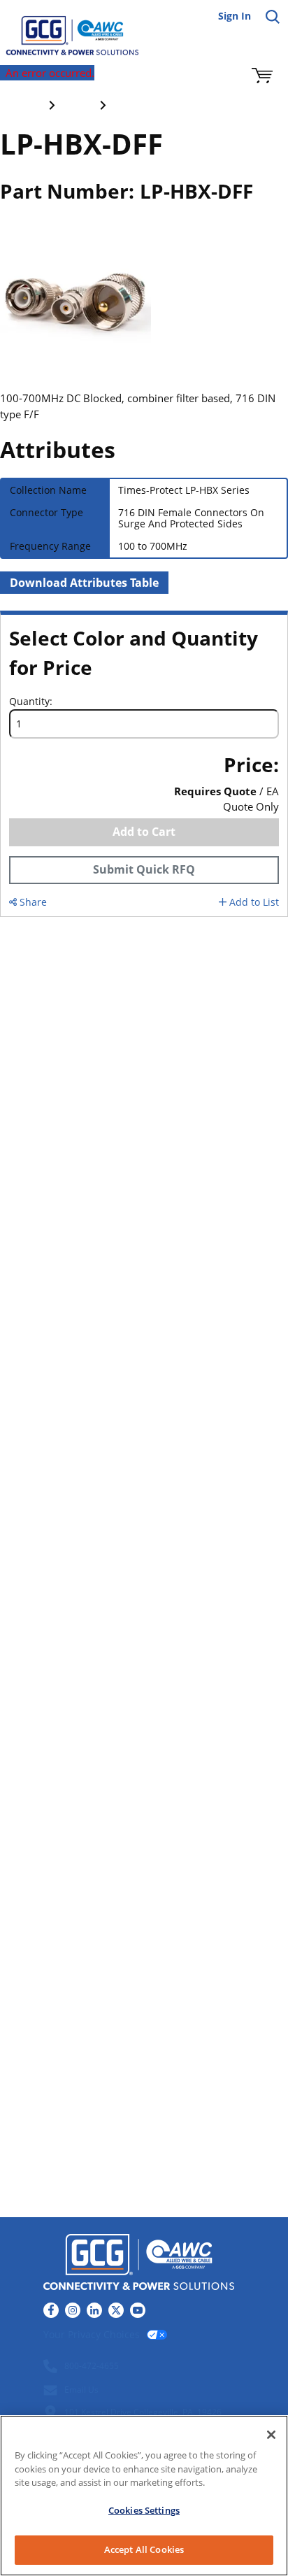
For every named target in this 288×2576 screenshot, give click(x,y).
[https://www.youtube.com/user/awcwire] (138, 2310)
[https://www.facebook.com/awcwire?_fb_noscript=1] (51, 2310)
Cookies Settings (144, 2510)
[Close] (271, 2435)
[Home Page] (63, 28)
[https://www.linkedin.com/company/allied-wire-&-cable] (94, 2310)
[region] (144, 2496)
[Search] (273, 17)
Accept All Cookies (144, 2549)
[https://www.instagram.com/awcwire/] (73, 2310)
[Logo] (139, 2264)
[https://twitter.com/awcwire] (116, 2310)
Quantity (29, 702)
